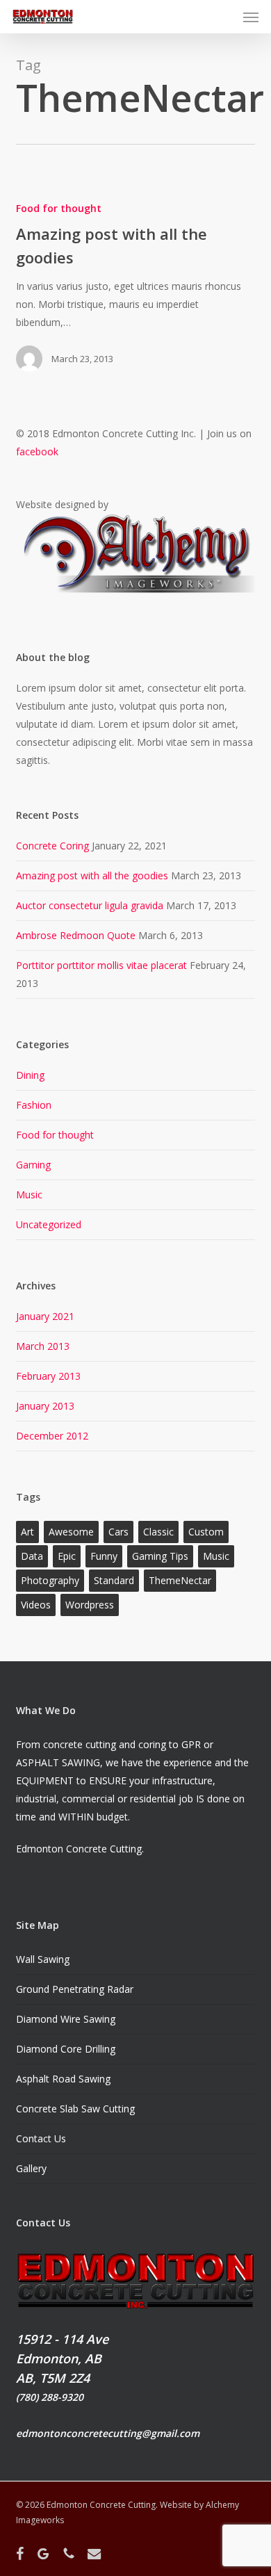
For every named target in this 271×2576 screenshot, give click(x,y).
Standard (114, 1580)
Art (27, 1532)
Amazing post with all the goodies (92, 875)
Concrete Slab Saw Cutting (75, 2109)
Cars (118, 1532)
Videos (36, 1605)
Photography (50, 1580)
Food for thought (59, 208)
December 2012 (52, 1436)
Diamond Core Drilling (66, 2049)
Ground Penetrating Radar (75, 1989)
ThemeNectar (180, 1580)
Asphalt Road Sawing (63, 2079)
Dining (30, 1075)
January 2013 (45, 1406)
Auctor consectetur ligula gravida (90, 905)
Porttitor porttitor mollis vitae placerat (101, 965)
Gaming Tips (160, 1556)
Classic (158, 1532)
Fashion (34, 1105)
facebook (37, 451)
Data (32, 1556)
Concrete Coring (52, 846)
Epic (67, 1556)
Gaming (33, 1165)
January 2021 (45, 1316)
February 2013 (48, 1376)
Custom (206, 1532)
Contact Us (41, 2138)
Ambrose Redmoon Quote (76, 935)
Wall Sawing (43, 1959)
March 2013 (43, 1346)
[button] (251, 17)
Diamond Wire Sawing (66, 2019)
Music (29, 1195)
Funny (104, 1556)
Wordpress (90, 1605)
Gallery (31, 2168)
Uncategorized (49, 1224)
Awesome (71, 1532)
